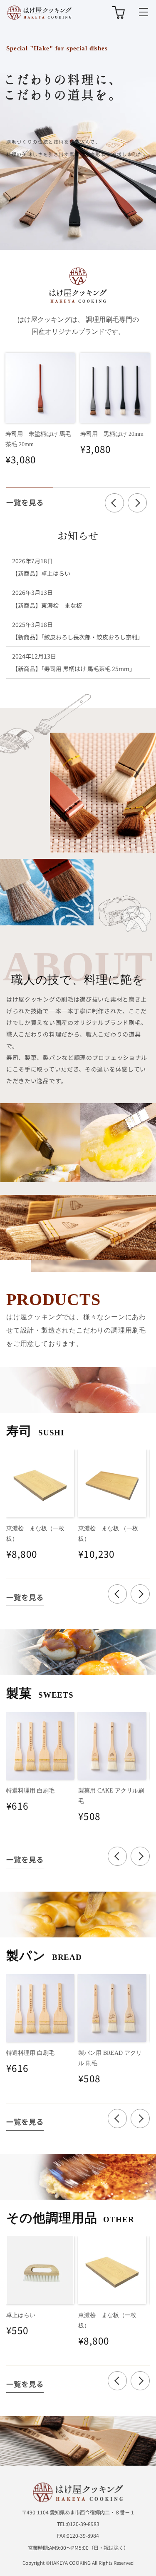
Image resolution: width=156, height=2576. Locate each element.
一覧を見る (25, 502)
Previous (114, 503)
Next (137, 503)
